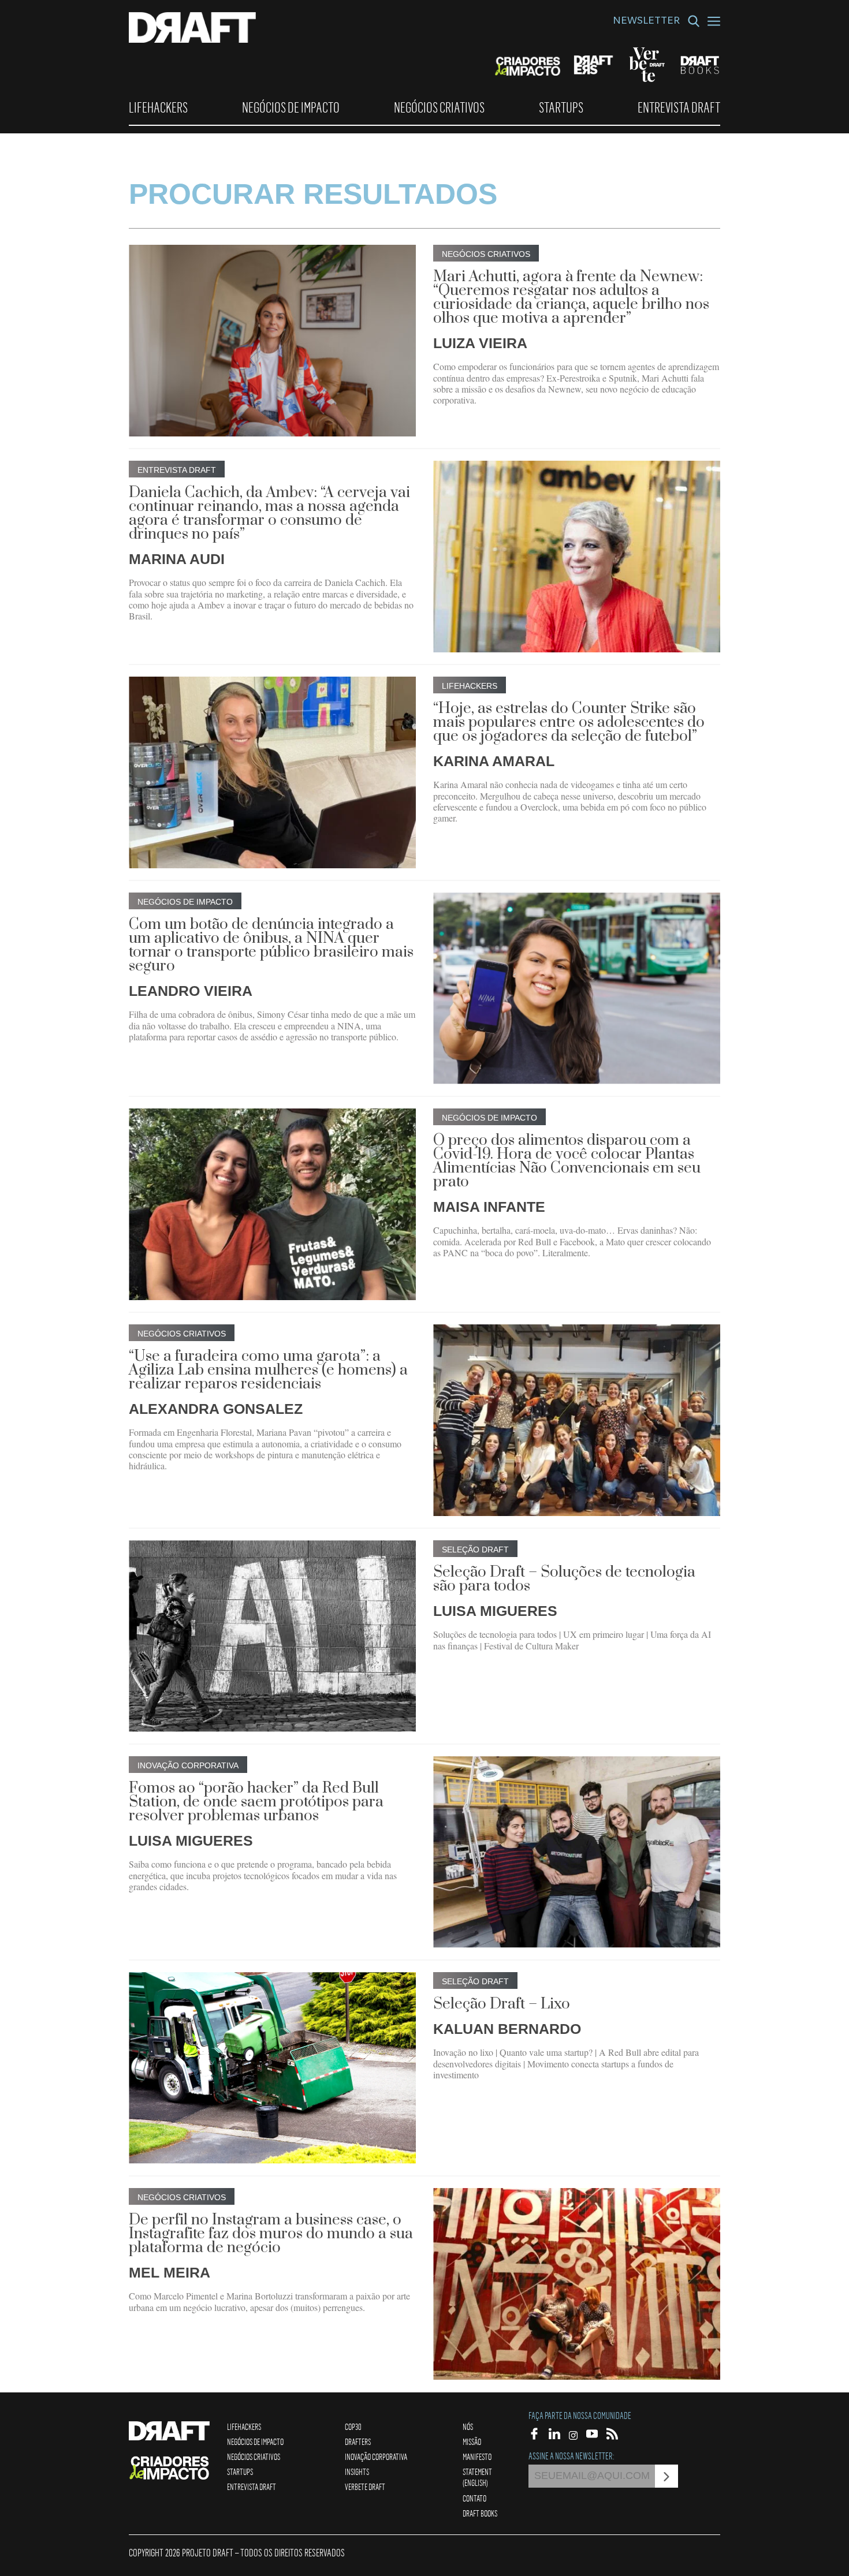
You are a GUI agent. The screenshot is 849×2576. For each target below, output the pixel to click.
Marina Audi (177, 559)
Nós (468, 2426)
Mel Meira (170, 2272)
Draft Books (480, 2513)
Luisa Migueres (495, 1611)
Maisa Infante (489, 1207)
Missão (472, 2441)
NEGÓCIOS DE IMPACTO (291, 107)
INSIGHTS (357, 2472)
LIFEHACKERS (158, 107)
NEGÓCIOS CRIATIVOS (439, 107)
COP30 (353, 2426)
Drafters (358, 2441)
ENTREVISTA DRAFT (679, 107)
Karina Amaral (494, 761)
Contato (474, 2498)
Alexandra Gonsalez (216, 1409)
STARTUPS (561, 107)
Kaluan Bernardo (507, 2029)
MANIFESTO (477, 2456)
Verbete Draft (365, 2487)
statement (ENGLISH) (477, 2477)
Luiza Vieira (480, 343)
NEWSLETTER (646, 22)
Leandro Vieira (191, 991)
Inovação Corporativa (376, 2456)
